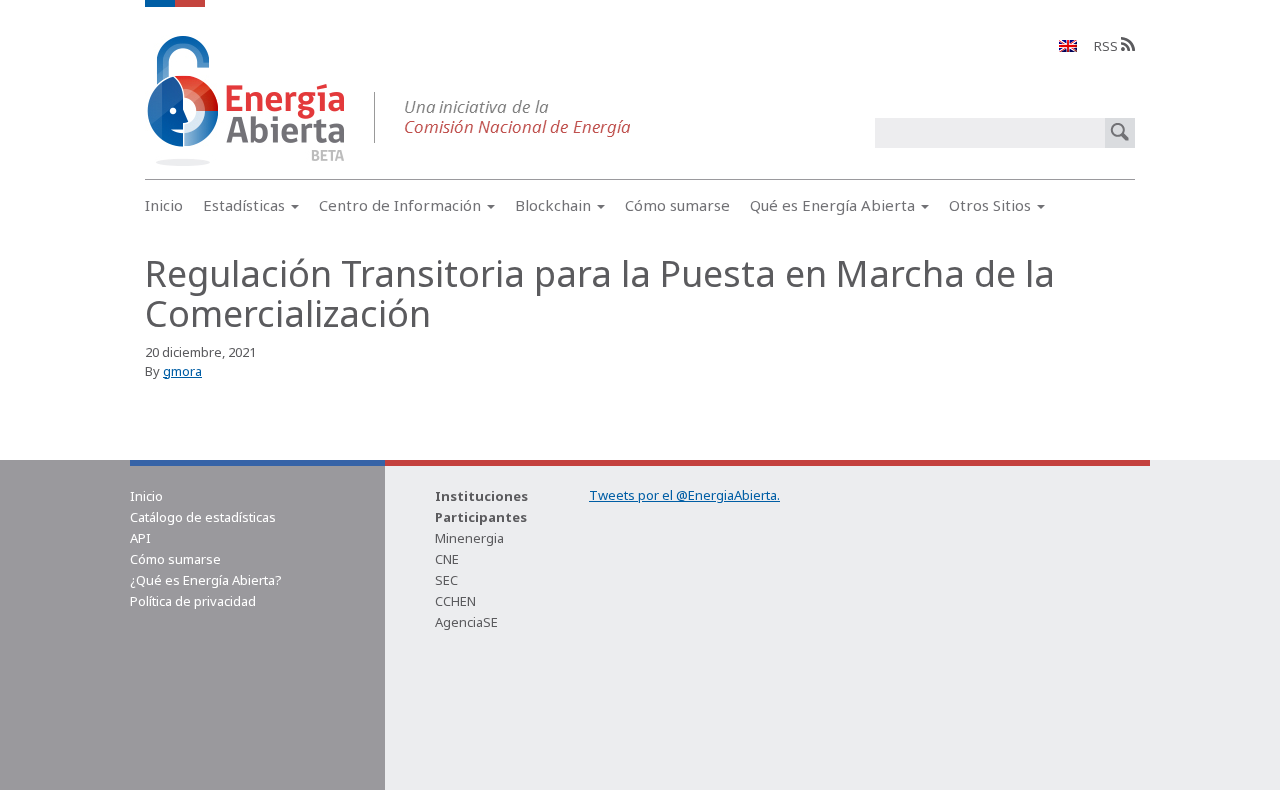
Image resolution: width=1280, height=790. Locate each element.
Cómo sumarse (677, 205)
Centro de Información (402, 205)
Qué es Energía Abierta (834, 205)
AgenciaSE (466, 622)
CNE (447, 559)
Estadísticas (246, 205)
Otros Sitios (992, 205)
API (140, 538)
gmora (182, 371)
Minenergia (469, 538)
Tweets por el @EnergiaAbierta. (684, 495)
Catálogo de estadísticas (203, 517)
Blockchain (555, 205)
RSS (1107, 46)
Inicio (164, 205)
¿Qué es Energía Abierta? (206, 580)
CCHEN (455, 601)
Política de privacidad (193, 601)
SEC (446, 580)
